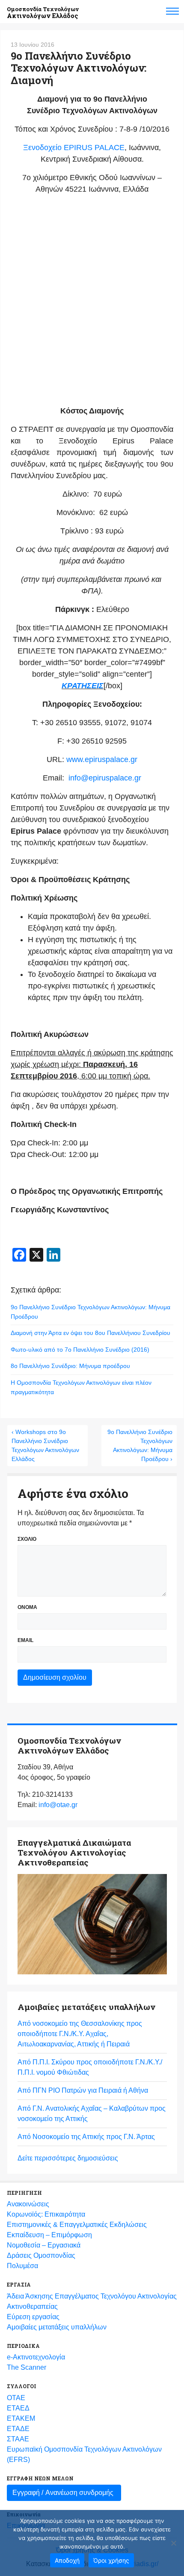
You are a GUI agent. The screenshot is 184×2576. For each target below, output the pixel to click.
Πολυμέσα (22, 2266)
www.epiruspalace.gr (102, 759)
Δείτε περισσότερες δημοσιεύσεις (68, 2158)
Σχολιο (27, 1539)
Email (25, 1640)
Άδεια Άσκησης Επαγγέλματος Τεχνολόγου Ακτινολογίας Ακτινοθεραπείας (92, 2301)
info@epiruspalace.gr (105, 778)
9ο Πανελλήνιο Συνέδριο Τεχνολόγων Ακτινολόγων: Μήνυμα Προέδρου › (140, 1445)
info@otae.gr (58, 1805)
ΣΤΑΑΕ (18, 2439)
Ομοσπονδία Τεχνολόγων (43, 13)
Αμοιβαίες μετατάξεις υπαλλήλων (57, 2327)
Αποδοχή (67, 2560)
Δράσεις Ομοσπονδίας (41, 2255)
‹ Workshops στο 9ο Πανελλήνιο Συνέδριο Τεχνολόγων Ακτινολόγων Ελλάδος (45, 1445)
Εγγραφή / (63, 2493)
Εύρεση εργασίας (33, 2317)
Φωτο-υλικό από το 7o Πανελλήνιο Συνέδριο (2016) (80, 1350)
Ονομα (27, 1607)
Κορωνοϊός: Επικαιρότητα (46, 2214)
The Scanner (27, 2367)
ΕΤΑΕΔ (18, 2408)
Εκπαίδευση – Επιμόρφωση (49, 2235)
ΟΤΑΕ (16, 2398)
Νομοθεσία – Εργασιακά (44, 2245)
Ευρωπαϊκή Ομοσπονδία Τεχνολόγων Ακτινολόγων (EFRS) (84, 2454)
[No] (173, 2543)
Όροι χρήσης (111, 2560)
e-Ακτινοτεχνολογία (36, 2357)
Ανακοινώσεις (28, 2204)
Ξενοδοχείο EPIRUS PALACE (74, 148)
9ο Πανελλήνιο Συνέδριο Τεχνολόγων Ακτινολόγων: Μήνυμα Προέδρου (91, 1312)
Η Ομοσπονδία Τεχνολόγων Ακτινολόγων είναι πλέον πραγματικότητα (81, 1387)
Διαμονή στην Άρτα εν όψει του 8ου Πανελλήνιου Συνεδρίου (91, 1333)
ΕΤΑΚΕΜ (21, 2418)
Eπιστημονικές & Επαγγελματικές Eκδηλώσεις (77, 2225)
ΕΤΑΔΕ (18, 2429)
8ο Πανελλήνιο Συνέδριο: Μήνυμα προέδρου (70, 1366)
